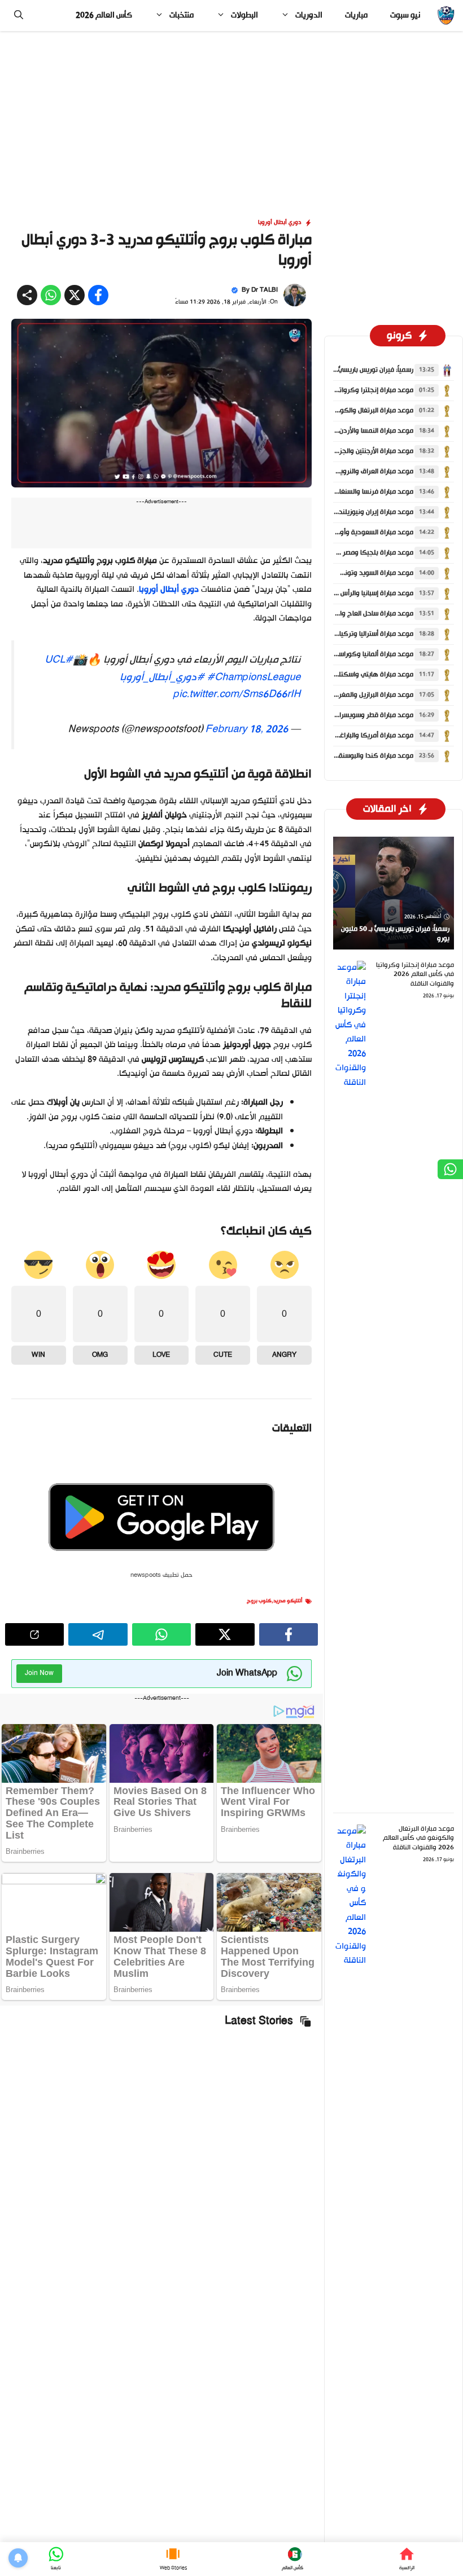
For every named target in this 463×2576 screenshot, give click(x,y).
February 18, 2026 (246, 729)
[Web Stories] (173, 2559)
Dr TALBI (265, 290)
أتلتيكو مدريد (288, 1601)
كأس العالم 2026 (104, 16)
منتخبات (182, 16)
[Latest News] (292, 2559)
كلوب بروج (259, 1601)
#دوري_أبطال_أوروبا (162, 678)
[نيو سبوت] (446, 16)
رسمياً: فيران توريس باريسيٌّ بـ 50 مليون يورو (352, 370)
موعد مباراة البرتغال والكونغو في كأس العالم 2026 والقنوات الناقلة (418, 1839)
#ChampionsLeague (254, 678)
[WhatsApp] (56, 2559)
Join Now (39, 1673)
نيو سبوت (405, 16)
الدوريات (309, 16)
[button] (19, 16)
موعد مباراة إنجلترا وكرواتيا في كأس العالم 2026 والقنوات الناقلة (415, 975)
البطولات (244, 16)
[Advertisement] (231, 115)
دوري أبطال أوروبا (280, 223)
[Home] (407, 2559)
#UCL (59, 660)
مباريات (356, 16)
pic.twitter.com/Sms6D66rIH (237, 694)
